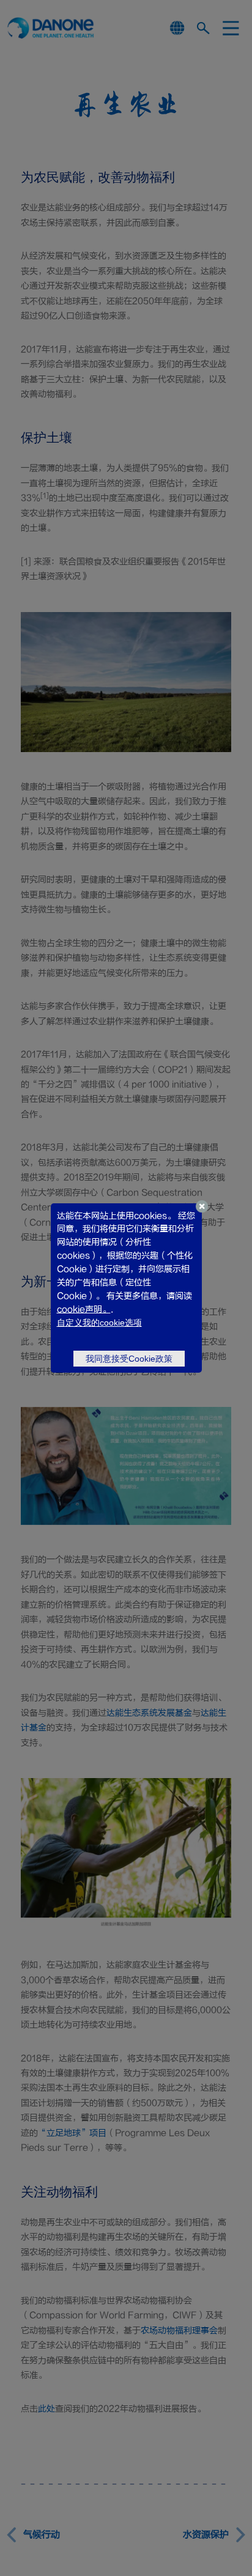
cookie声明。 (84, 1309)
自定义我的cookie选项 (99, 1323)
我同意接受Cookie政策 (129, 1359)
